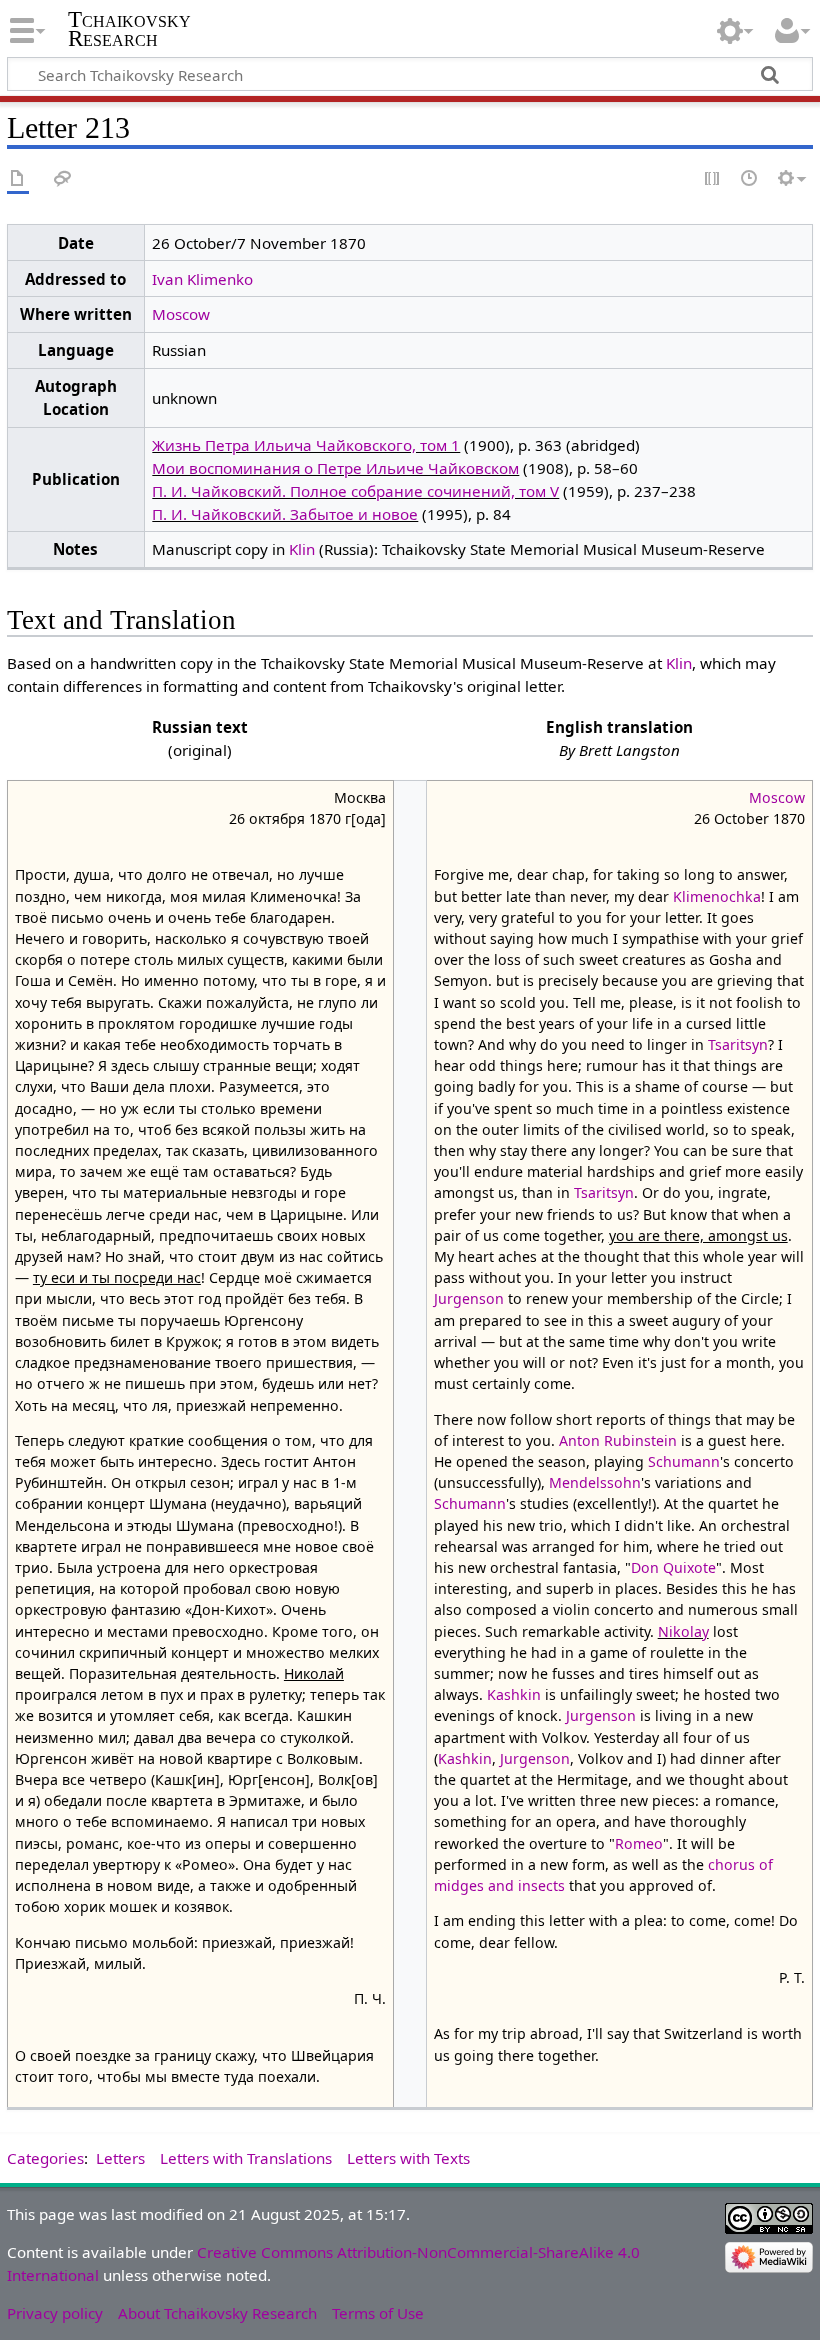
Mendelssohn (595, 1482)
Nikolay (683, 1631)
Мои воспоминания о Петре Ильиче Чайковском (335, 468)
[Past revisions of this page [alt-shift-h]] (750, 179)
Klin (302, 549)
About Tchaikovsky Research (217, 2313)
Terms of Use (378, 2313)
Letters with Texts (408, 2158)
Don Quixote (673, 1567)
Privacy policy (55, 2313)
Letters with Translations (246, 2158)
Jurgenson (469, 1298)
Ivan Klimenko (202, 279)
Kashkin (514, 1694)
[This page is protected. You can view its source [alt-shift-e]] (713, 179)
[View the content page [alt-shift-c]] (18, 179)
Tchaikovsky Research (129, 29)
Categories (45, 2158)
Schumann (684, 1461)
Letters (120, 2158)
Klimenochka (717, 896)
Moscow (181, 314)
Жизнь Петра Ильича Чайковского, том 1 (306, 445)
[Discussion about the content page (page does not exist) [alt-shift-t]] (63, 179)
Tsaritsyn (738, 1044)
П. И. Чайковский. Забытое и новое (285, 514)
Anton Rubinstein (618, 1440)
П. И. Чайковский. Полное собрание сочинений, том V (355, 491)
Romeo (639, 1843)
